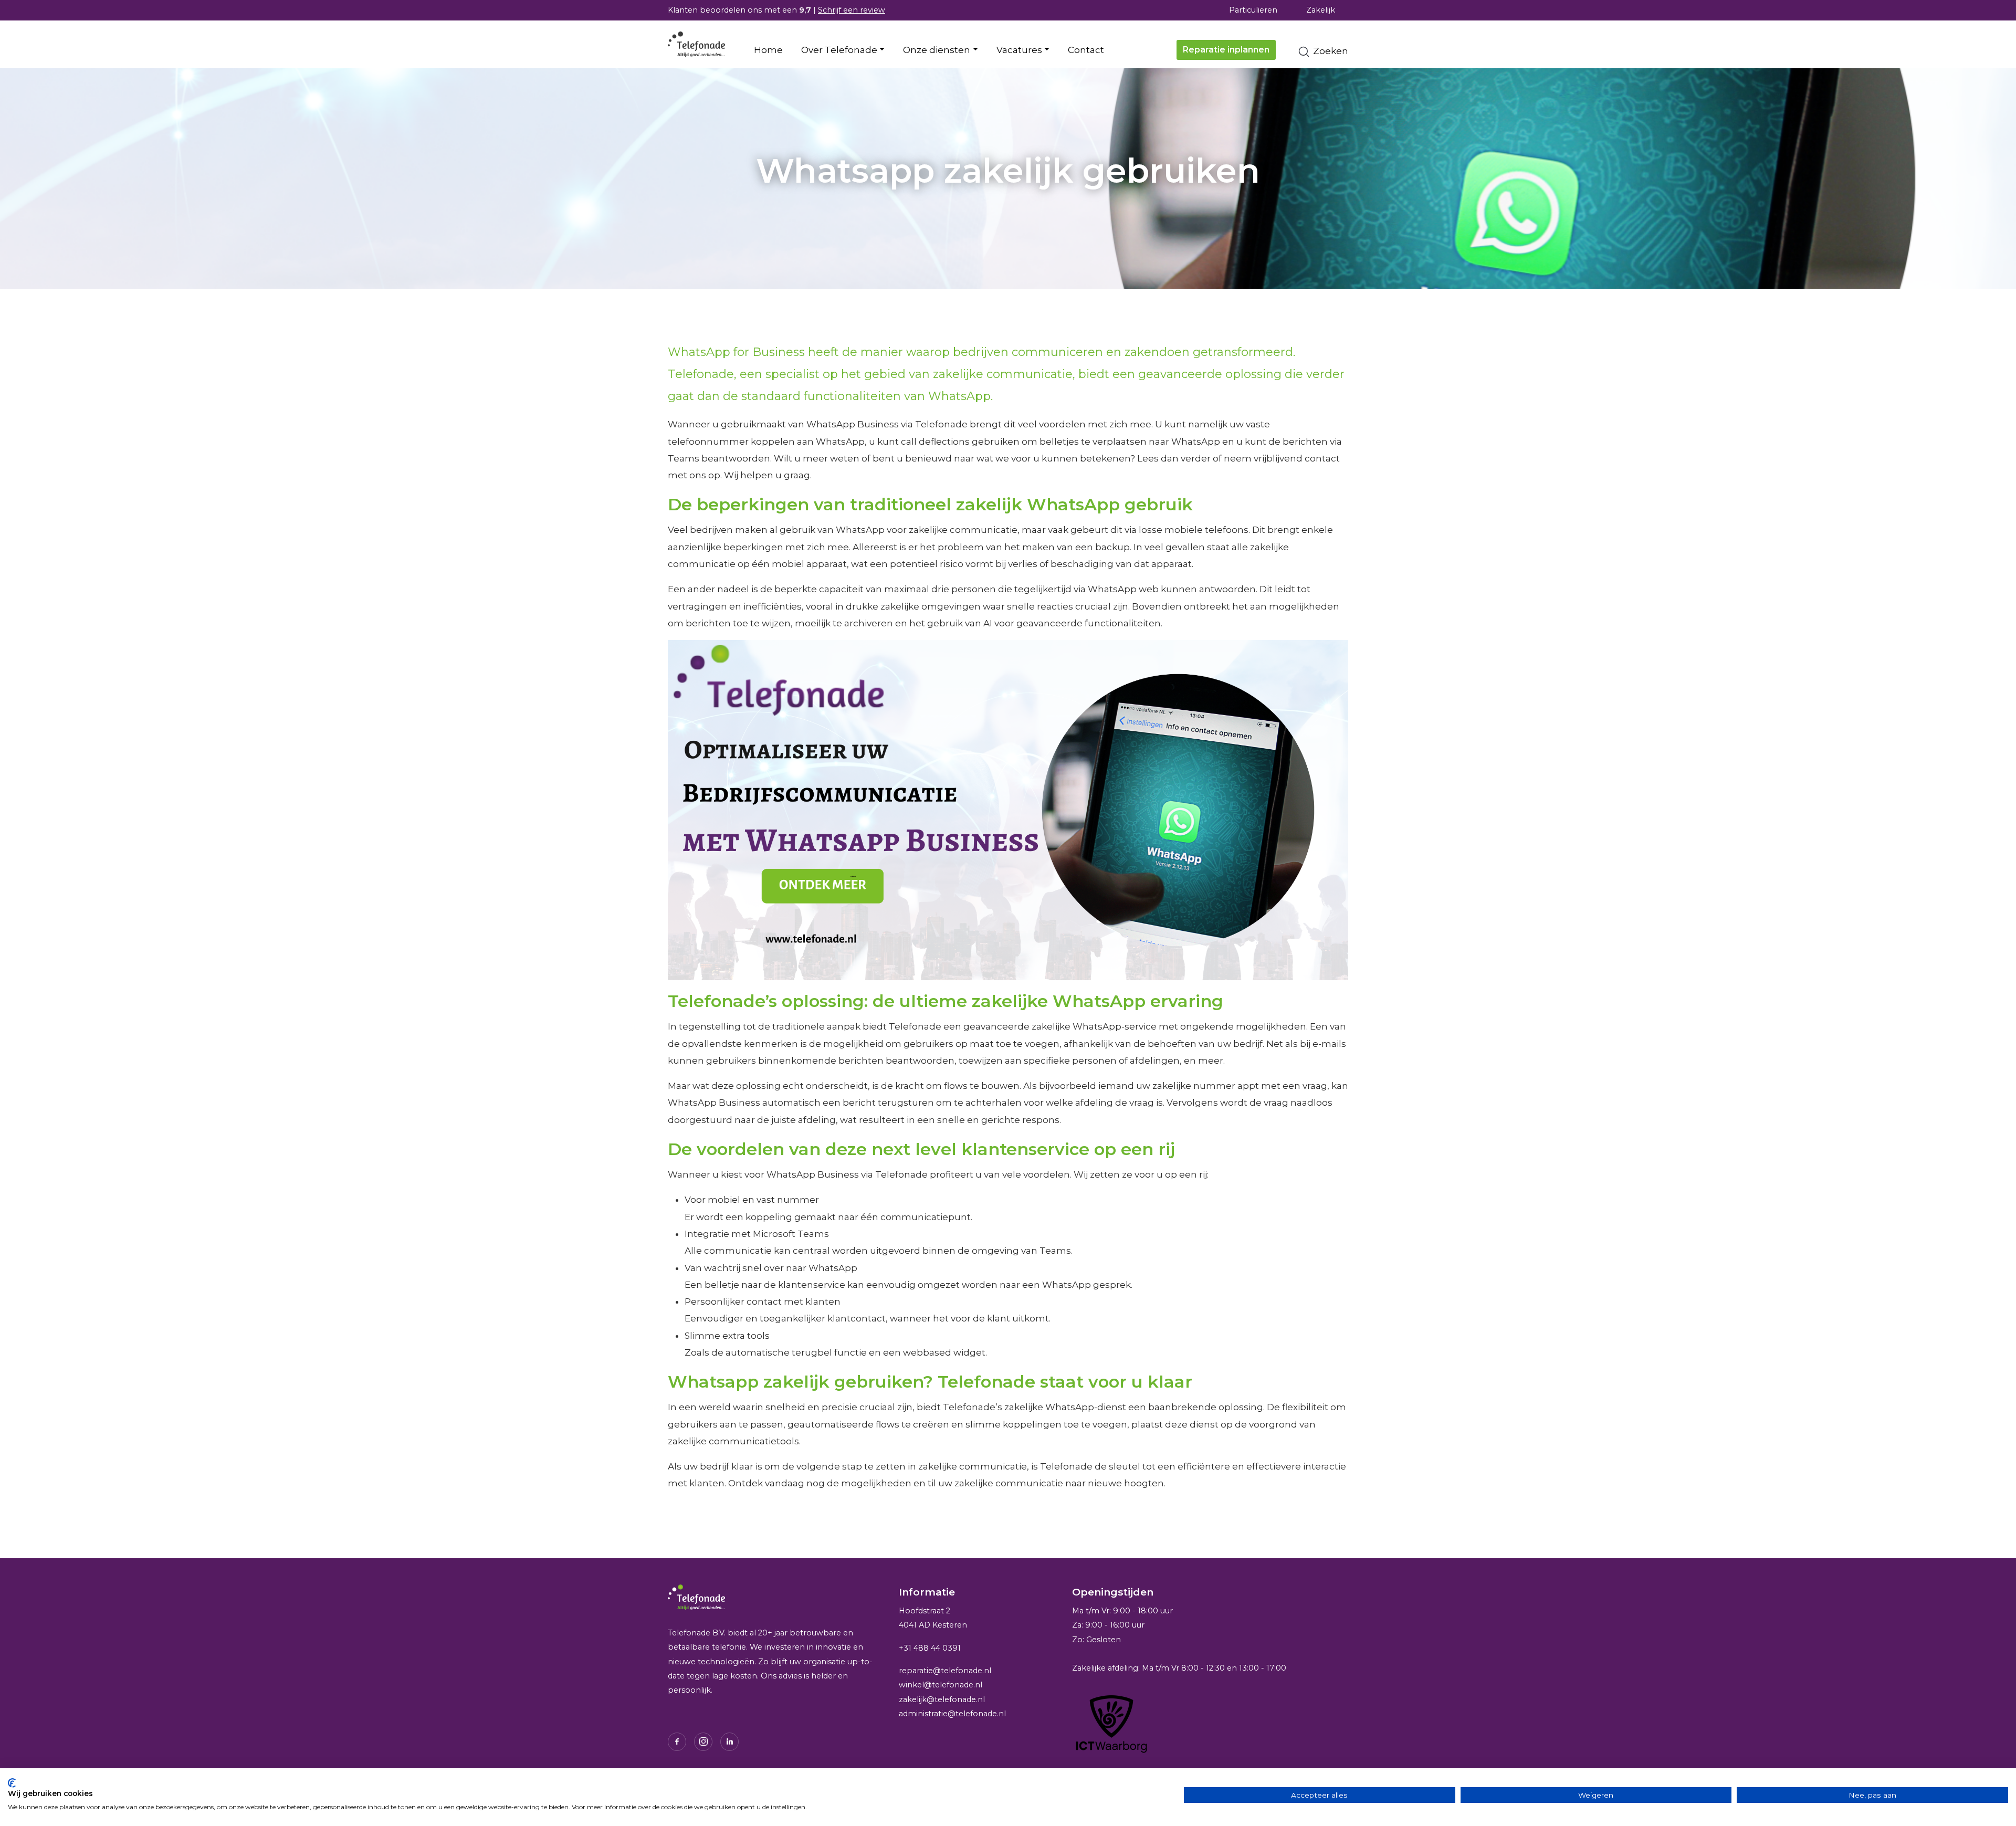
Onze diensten (937, 50)
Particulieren (1253, 10)
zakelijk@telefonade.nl (942, 1699)
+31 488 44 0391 (930, 1647)
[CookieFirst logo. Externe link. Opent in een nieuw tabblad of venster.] (12, 1783)
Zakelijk (1321, 10)
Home (768, 50)
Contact (1086, 50)
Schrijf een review (852, 10)
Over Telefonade (839, 50)
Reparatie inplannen (1226, 50)
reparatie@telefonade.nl (945, 1671)
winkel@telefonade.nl (941, 1685)
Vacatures (1019, 50)
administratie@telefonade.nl (952, 1714)
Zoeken (1330, 51)
